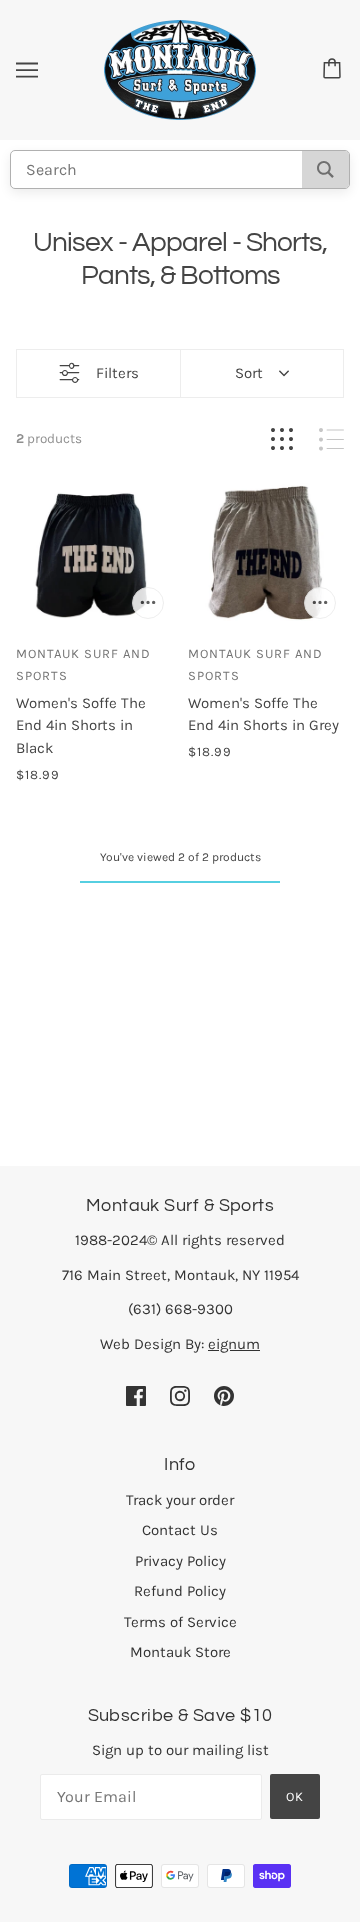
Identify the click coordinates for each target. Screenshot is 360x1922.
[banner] (180, 69)
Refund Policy (180, 1591)
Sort (249, 373)
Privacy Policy (180, 1561)
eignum (234, 1344)
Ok (295, 1796)
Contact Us (180, 1530)
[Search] (325, 169)
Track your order (180, 1500)
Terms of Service (180, 1622)
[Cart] (335, 70)
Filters (117, 373)
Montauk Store (180, 1652)
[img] (136, 1394)
